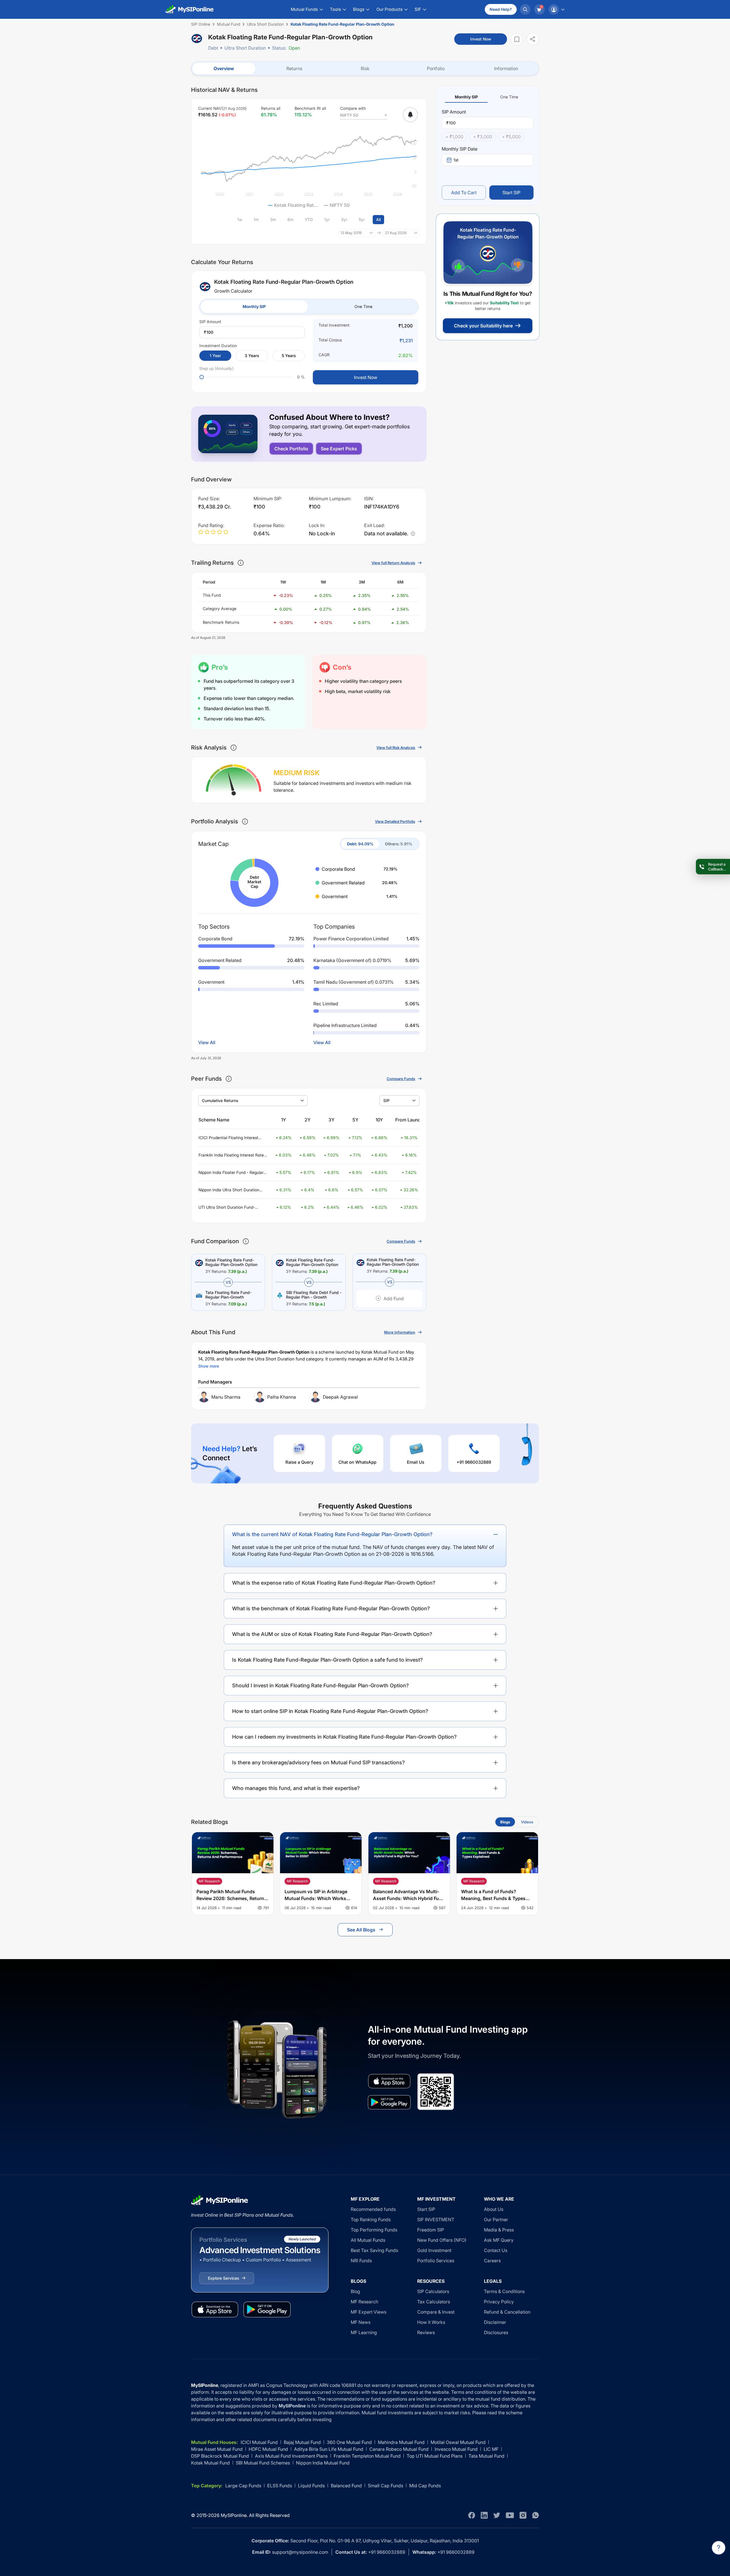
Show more (209, 1366)
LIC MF (491, 2449)
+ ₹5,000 (511, 137)
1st (456, 160)
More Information (400, 1332)
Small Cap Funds (386, 2486)
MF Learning (364, 2332)
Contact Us (496, 2250)
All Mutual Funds (368, 2240)
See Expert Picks (339, 449)
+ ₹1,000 (454, 137)
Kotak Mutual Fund (210, 2463)
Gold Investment (434, 2250)
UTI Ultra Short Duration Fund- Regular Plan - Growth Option (227, 1207)
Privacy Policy (499, 2302)
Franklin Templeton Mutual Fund (367, 2456)
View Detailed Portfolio (395, 821)
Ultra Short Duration (245, 48)
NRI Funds (361, 2261)
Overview (224, 68)
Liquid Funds (311, 2486)
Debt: (360, 844)
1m (256, 219)
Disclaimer (495, 2322)
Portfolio (436, 68)
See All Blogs (361, 1930)
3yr (344, 219)
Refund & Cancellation (507, 2312)
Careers (492, 2261)
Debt (213, 48)
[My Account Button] (556, 9)
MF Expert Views (369, 2312)
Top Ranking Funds (371, 2219)
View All (207, 1042)
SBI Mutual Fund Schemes (263, 2463)
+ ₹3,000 (483, 137)
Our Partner (496, 2219)
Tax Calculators (434, 2302)
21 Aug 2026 (396, 233)
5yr (362, 219)
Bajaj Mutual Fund (302, 2442)
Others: (399, 844)
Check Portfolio (291, 449)
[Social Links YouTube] (510, 2515)
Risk (365, 68)
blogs (505, 1822)
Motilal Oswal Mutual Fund (458, 2442)
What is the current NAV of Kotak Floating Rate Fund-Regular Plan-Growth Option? (332, 1534)
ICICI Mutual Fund (259, 2442)
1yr (327, 219)
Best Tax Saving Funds (374, 2250)
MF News (361, 2322)
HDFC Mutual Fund (268, 2449)
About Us (494, 2209)
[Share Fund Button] (533, 39)
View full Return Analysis (393, 563)
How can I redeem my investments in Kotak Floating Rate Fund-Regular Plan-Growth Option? (344, 1737)
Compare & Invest (436, 2312)
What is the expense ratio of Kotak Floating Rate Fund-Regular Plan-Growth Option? (334, 1583)
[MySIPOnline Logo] (190, 9)
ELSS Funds (280, 2486)
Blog (355, 2291)
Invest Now (481, 39)
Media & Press (499, 2230)
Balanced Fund (346, 2486)
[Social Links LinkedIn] (484, 2515)
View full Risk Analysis (396, 748)
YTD (309, 219)
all (378, 219)
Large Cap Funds (243, 2486)
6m (290, 219)
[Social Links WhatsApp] (536, 2515)
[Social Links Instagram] (523, 2515)
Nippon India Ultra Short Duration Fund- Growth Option (229, 1190)
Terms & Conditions (504, 2291)
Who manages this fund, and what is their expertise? (296, 1788)
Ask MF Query (499, 2240)
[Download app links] (389, 2081)
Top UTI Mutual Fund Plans (435, 2456)
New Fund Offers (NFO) (442, 2240)
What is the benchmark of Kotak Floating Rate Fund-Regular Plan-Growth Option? (331, 1608)
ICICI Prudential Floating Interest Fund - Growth (228, 1138)
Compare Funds (401, 1079)
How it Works (431, 2322)
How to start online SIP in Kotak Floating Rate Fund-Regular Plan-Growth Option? (330, 1711)
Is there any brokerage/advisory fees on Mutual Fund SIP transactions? (319, 1762)
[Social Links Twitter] (497, 2515)
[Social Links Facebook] (472, 2515)
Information (506, 68)
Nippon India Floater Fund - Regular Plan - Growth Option (231, 1173)
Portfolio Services (436, 2261)
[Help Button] (719, 2548)
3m (273, 219)
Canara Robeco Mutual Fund (399, 2449)
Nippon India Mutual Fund (323, 2463)
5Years (289, 356)
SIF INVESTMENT (436, 2219)
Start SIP (511, 193)
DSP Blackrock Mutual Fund (220, 2456)
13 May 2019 (351, 233)
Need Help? (501, 9)
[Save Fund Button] (517, 39)
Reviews (426, 2332)
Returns (294, 68)
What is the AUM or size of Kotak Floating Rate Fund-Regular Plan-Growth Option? (332, 1634)
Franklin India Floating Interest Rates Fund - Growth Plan (232, 1155)
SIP (386, 1100)
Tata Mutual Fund (486, 2456)
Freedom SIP (431, 2230)
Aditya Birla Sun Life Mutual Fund (329, 2449)
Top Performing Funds (374, 2230)
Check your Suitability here (483, 326)
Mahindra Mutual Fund (401, 2442)
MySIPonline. (234, 2515)
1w (240, 219)
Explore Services (223, 2278)
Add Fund (394, 1299)
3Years (252, 356)
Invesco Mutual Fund (456, 2449)
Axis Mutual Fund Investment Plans (291, 2456)
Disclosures (496, 2332)
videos (527, 1822)
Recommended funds (373, 2209)
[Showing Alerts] (410, 115)
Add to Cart (464, 193)
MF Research (364, 2302)
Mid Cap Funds (425, 2486)
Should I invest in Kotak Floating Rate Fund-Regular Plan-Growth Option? (321, 1685)
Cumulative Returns (220, 1100)
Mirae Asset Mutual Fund (217, 2449)
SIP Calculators (433, 2291)
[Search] (525, 9)
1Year (215, 356)
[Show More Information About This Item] (241, 563)
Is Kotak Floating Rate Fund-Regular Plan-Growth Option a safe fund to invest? (328, 1660)
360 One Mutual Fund (349, 2442)
